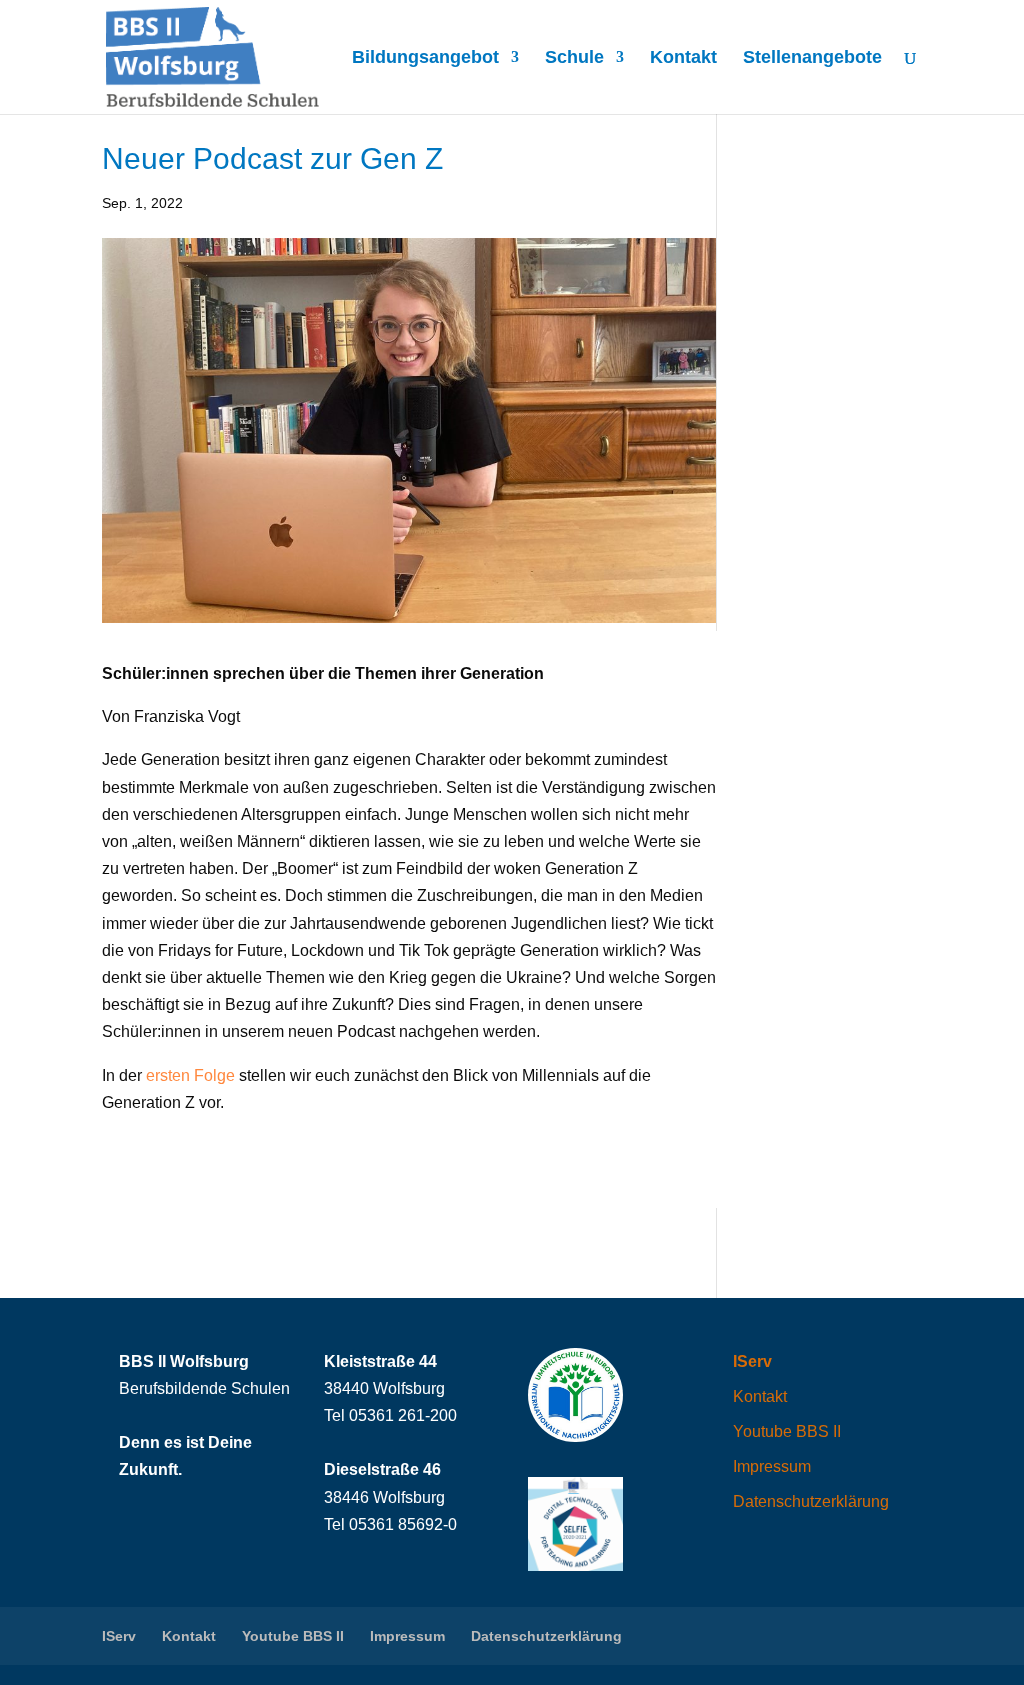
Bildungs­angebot (425, 58)
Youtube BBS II (787, 1431)
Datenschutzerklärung (811, 1501)
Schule (574, 58)
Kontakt (683, 58)
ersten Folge (190, 1075)
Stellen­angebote (812, 58)
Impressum (772, 1466)
